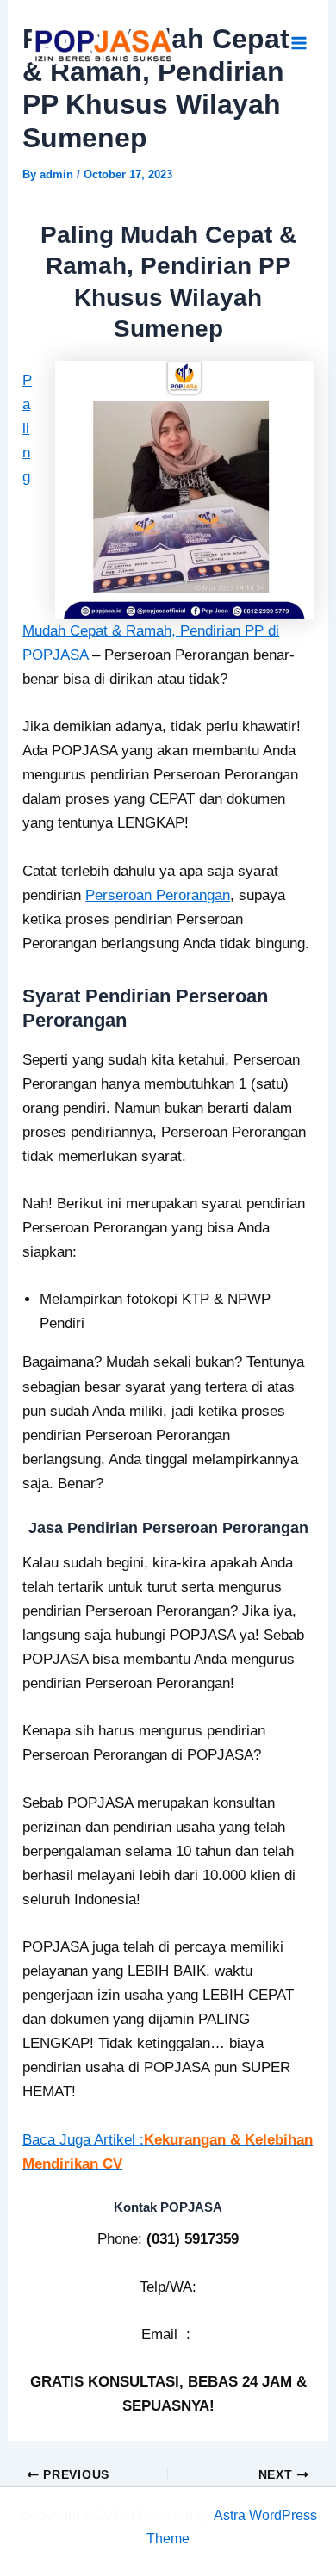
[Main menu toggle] (300, 44)
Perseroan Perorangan (158, 895)
